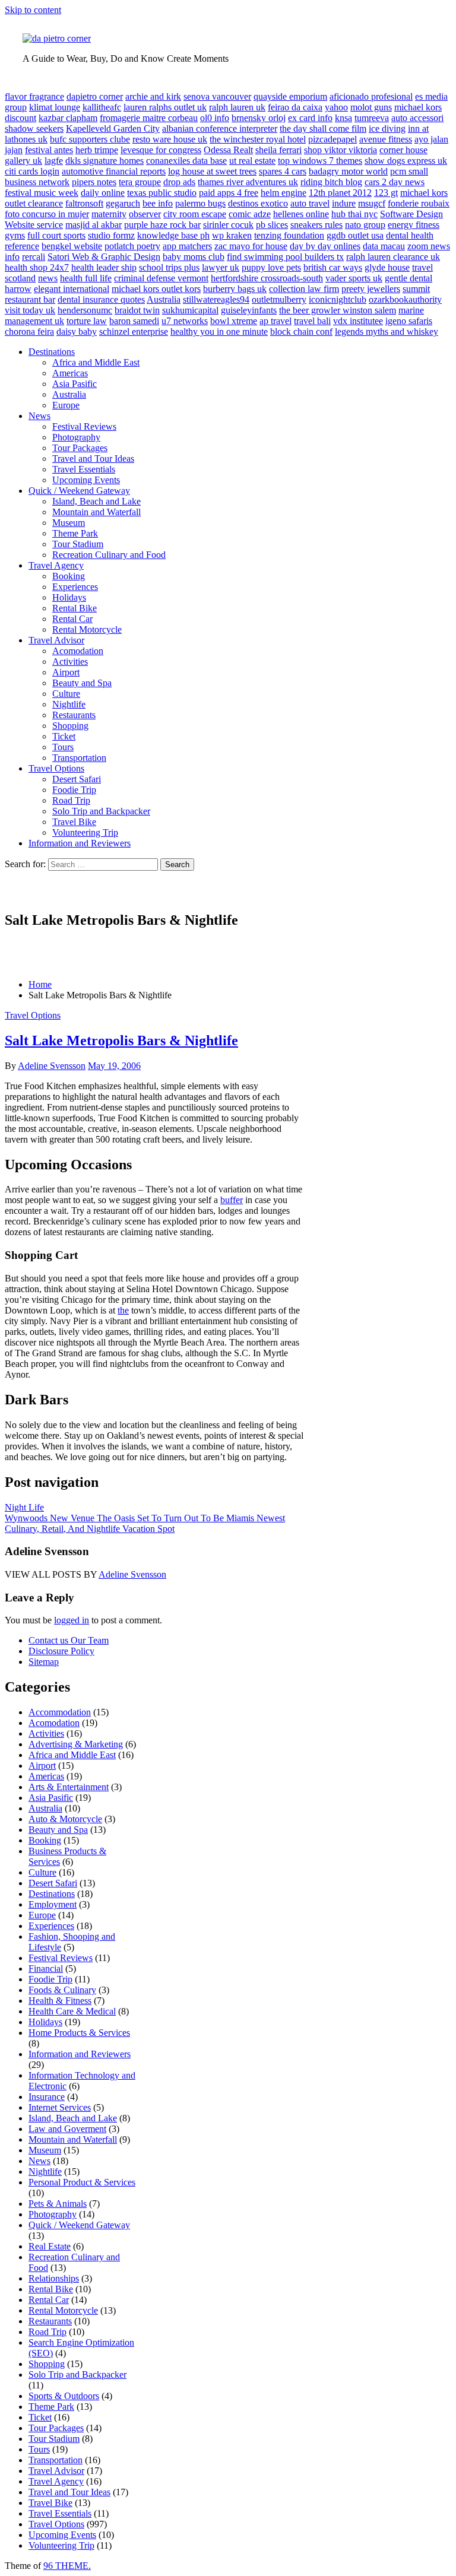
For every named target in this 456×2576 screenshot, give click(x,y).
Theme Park (75, 533)
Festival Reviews (84, 426)
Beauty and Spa (82, 683)
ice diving (387, 129)
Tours (63, 747)
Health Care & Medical (72, 2011)
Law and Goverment (67, 2129)
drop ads (179, 182)
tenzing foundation (289, 235)
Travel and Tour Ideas (93, 459)
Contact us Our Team (69, 1640)
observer (145, 214)
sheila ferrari (278, 150)
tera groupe (140, 182)
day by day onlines (325, 246)
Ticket (64, 736)
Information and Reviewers (80, 843)
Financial (46, 1969)
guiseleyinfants (249, 310)
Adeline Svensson (52, 1066)
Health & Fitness (60, 2001)
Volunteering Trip (85, 832)
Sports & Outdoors (64, 2396)
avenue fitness (386, 139)
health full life (86, 278)
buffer (232, 1200)
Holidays (69, 597)
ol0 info (215, 118)
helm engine (284, 193)
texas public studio (162, 193)
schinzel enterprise (134, 331)
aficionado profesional (371, 96)
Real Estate (50, 2246)
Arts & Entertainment (69, 1787)
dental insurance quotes (101, 299)
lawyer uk (221, 267)
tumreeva (372, 118)
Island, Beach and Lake (96, 501)
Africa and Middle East (96, 362)
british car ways (333, 267)
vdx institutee (358, 321)
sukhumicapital (190, 310)
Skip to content (33, 10)
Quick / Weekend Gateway (79, 491)
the (123, 1310)
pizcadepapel (332, 139)
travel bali (312, 321)
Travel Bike (74, 822)
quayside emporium (290, 96)
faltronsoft (84, 203)
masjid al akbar (94, 225)
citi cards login (32, 171)
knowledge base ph (173, 235)
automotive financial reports (114, 171)
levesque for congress (161, 150)
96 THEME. (67, 2566)
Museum (69, 523)
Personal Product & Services (82, 2182)
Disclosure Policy (61, 1651)
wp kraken (232, 235)
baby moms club (194, 257)
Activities (70, 662)
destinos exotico (258, 203)
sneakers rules (316, 225)
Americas (70, 373)
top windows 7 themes (320, 161)
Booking (69, 576)
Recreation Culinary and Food (109, 555)
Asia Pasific (75, 384)
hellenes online (301, 214)
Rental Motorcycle (87, 629)
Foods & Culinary (62, 1990)
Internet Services (60, 2107)
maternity (109, 214)
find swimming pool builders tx (285, 257)
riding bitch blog (331, 182)
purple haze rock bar (162, 225)
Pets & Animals (58, 2204)
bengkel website (72, 246)
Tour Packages (80, 448)
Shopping (70, 726)
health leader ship (104, 267)
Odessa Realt (228, 150)
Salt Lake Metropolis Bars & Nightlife (121, 1040)
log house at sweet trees (212, 171)
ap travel (275, 321)
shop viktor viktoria (341, 150)
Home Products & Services (79, 2033)
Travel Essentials (84, 469)
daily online (103, 193)
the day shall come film (323, 129)
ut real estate (252, 161)
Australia (164, 299)
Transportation (79, 758)
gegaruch (123, 203)
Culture (66, 694)
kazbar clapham (68, 118)
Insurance (47, 2097)
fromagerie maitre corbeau (149, 118)
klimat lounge (55, 107)
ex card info (310, 118)
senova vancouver (217, 96)
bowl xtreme (234, 321)
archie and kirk (153, 96)
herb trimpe (97, 150)
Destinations (52, 352)
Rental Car (72, 619)
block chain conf (301, 331)
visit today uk (30, 310)
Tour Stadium (78, 544)
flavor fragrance (34, 96)
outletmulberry (279, 299)
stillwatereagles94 (216, 299)
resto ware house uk (170, 139)
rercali (34, 257)
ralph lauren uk (237, 107)
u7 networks (185, 321)
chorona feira (29, 331)
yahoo (336, 107)
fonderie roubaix (419, 203)
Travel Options (56, 768)
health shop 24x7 (37, 267)
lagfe (54, 161)
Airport (66, 672)
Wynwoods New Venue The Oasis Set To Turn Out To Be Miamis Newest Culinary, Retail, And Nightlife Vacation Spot (145, 1523)
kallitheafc (102, 107)
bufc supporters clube (90, 139)
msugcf (372, 203)
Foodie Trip (74, 790)
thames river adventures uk (248, 182)
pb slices (272, 225)
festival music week (42, 193)
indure (344, 203)
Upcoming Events (86, 480)
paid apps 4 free (229, 193)
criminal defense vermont (161, 278)
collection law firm (304, 289)
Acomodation (78, 651)
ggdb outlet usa (355, 235)
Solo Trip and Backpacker (101, 811)
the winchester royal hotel (258, 139)
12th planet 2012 (340, 193)
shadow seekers (34, 129)
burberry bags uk (235, 289)
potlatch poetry (132, 246)
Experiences (75, 587)
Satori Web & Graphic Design (104, 257)
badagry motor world (348, 171)
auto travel (310, 203)
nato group (365, 225)
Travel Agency (56, 565)
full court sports (56, 235)
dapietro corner (95, 96)
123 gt (386, 193)
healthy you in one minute (219, 331)
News (39, 416)
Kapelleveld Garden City (113, 129)
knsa (343, 118)
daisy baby (77, 331)
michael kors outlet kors (156, 289)
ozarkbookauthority (405, 299)
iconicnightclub (338, 299)
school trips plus (169, 267)
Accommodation (60, 1712)
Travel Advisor (56, 640)
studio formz (111, 235)
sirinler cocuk (228, 225)
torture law (87, 321)
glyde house (387, 267)
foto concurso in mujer (47, 214)
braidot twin (137, 310)
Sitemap (44, 1662)
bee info (158, 203)
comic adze (250, 214)
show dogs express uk (406, 161)
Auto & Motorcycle (65, 1819)
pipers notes (94, 182)
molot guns (371, 107)
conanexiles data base (186, 161)
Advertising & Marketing (76, 1744)
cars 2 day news (395, 182)
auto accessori (417, 118)
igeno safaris (409, 321)
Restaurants (74, 715)
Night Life (24, 1507)
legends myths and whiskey (387, 331)
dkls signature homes (104, 161)
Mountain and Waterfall (96, 512)
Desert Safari (77, 779)
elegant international (72, 289)
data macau (384, 246)
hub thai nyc (354, 214)
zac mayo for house (251, 246)
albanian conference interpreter (220, 129)
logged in (72, 1620)
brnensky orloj (259, 118)
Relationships (54, 2278)
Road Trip (71, 800)
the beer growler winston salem (338, 310)
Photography (76, 437)
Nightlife (69, 704)
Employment (53, 1904)
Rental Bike (75, 608)
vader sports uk (354, 278)
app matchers (187, 246)
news (48, 278)
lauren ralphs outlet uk (165, 107)
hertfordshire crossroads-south (267, 278)
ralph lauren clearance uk (393, 257)
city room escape (195, 214)
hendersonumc (85, 310)
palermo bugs (200, 203)
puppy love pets (271, 267)
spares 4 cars (283, 171)
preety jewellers (371, 289)
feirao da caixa (295, 107)
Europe (66, 405)
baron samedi (134, 321)
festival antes (49, 150)
